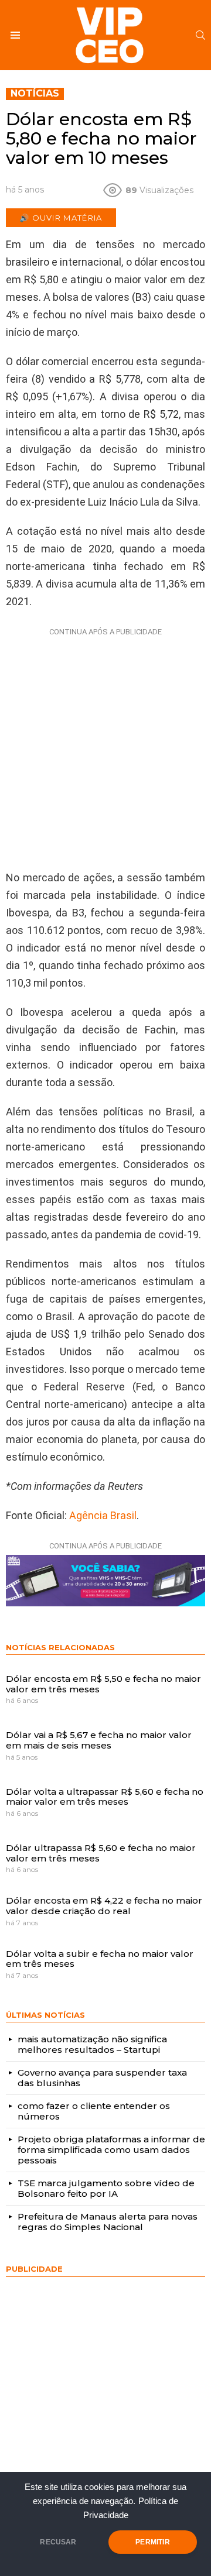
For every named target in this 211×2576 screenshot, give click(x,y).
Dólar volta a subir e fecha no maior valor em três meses (100, 1959)
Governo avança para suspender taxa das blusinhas (102, 2078)
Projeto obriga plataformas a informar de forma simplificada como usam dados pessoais (111, 2150)
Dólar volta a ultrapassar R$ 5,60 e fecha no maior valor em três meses (105, 1797)
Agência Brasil (103, 1515)
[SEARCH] (200, 35)
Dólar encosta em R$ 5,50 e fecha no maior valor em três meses (103, 1684)
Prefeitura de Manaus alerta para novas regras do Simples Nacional (108, 2222)
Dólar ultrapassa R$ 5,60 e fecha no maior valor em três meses (101, 1853)
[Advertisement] (105, 746)
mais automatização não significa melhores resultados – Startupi (92, 2044)
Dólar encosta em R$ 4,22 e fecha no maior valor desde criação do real (104, 1906)
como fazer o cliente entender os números (94, 2111)
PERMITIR (152, 2542)
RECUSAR (58, 2542)
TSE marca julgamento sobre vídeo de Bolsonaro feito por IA (106, 2188)
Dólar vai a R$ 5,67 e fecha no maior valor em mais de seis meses (99, 1740)
